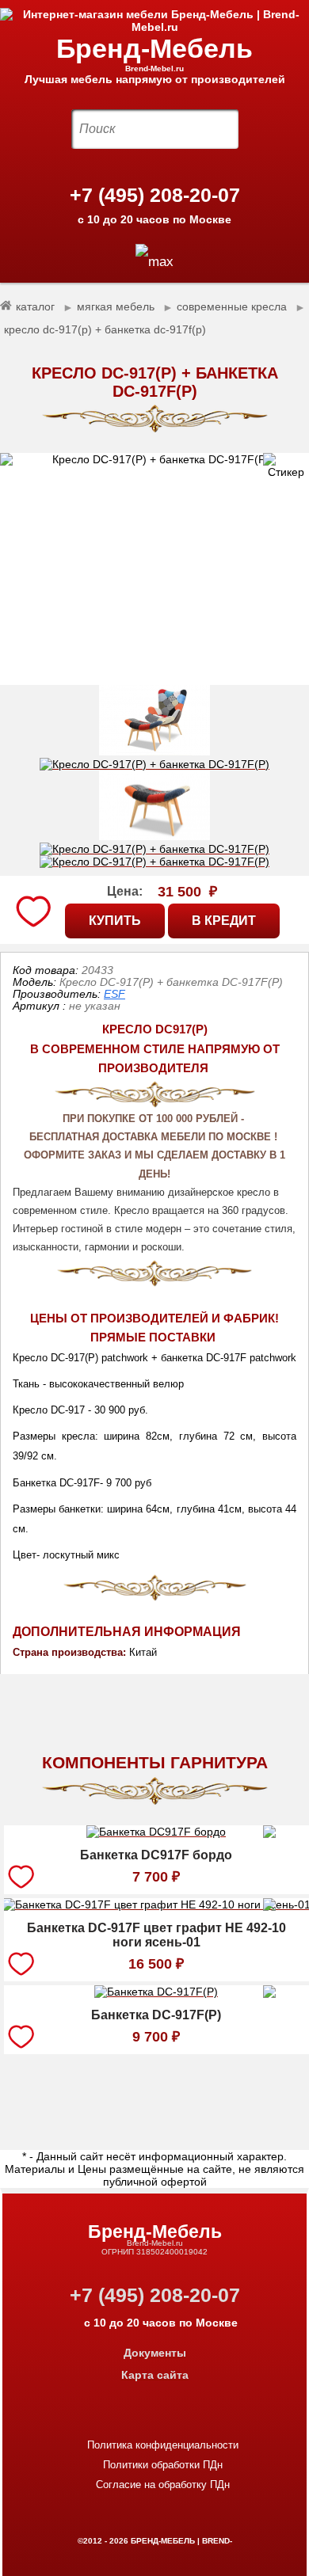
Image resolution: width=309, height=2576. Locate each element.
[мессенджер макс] (154, 262)
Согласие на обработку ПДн (163, 2485)
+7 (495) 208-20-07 (155, 195)
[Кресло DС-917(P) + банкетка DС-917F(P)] (154, 569)
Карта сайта (155, 2375)
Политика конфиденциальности (163, 2445)
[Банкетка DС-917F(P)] (156, 1994)
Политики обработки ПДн (163, 2465)
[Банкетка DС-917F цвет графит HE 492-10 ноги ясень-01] (156, 1907)
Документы (155, 2353)
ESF (114, 994)
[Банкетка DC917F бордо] (156, 1834)
